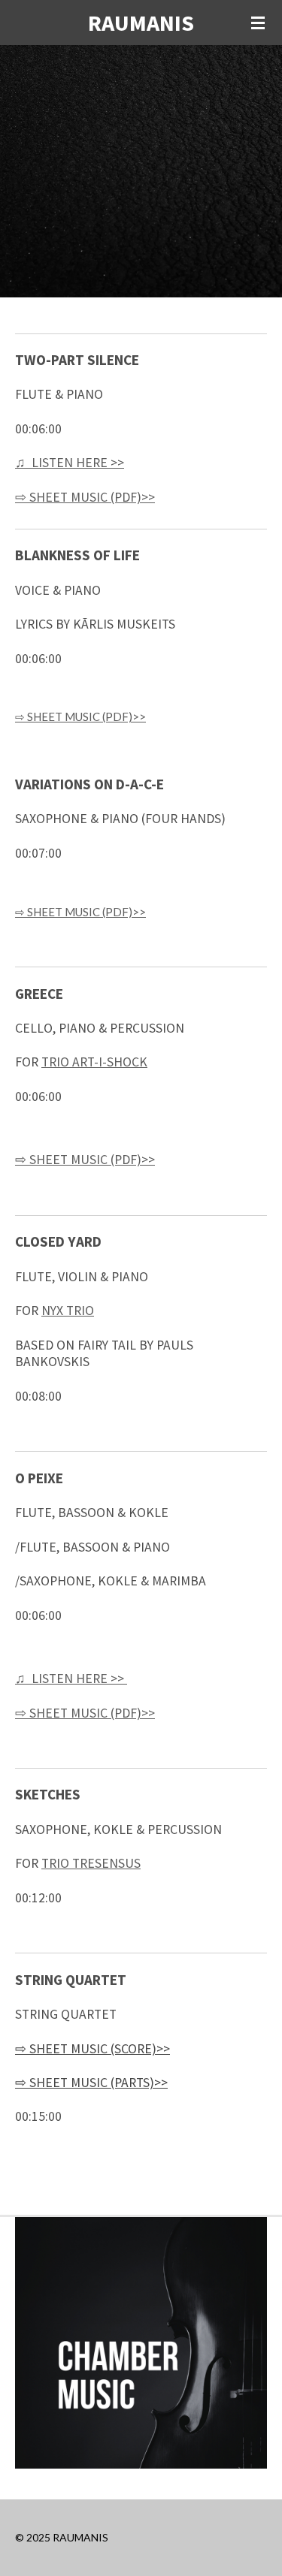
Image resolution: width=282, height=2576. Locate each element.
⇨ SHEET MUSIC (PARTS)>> (91, 2083)
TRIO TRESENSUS (91, 1863)
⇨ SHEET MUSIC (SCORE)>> (92, 2049)
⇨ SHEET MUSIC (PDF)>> (85, 497)
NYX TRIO (68, 1311)
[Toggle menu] (258, 23)
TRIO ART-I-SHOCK (94, 1062)
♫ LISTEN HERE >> (70, 463)
